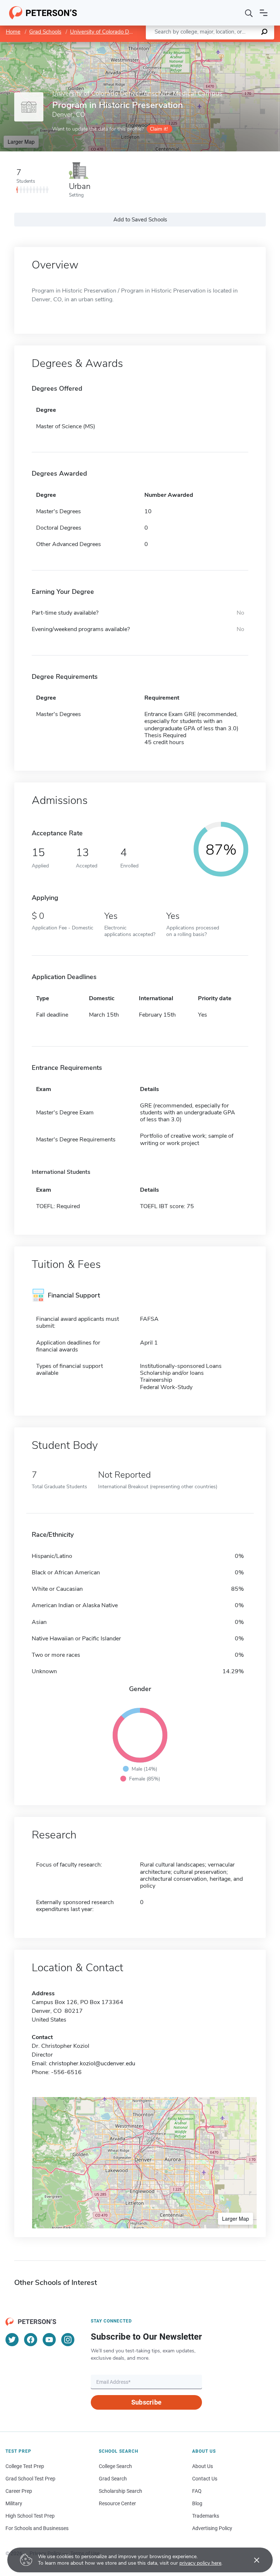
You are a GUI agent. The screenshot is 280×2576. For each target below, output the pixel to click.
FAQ (197, 2491)
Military (14, 2503)
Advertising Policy (212, 2528)
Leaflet (194, 45)
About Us (203, 2466)
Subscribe (146, 2402)
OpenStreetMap (231, 45)
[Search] (249, 13)
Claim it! (159, 129)
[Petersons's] (43, 13)
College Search (115, 2466)
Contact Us (205, 2479)
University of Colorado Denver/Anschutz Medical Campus (140, 32)
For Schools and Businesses (37, 2528)
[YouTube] (49, 2340)
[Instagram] (68, 2340)
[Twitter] (12, 2340)
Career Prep (19, 2491)
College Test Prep (25, 2466)
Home (13, 32)
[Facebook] (31, 2340)
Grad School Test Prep (30, 2479)
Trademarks (206, 2516)
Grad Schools (45, 32)
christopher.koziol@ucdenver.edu (92, 2063)
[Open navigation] (264, 13)
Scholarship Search (120, 2491)
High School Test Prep (30, 2516)
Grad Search (113, 2479)
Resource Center (117, 2503)
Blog (197, 2503)
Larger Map (21, 142)
